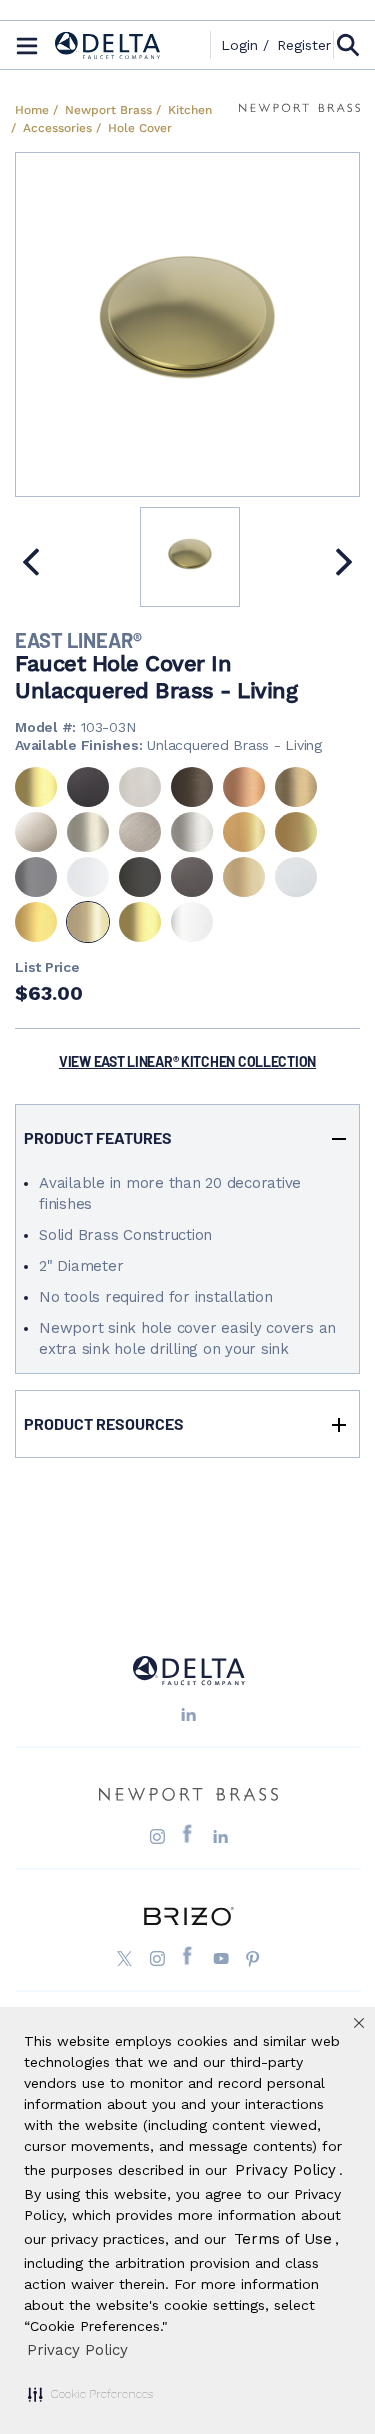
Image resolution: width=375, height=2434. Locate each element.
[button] (90, 2394)
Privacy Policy (77, 2350)
